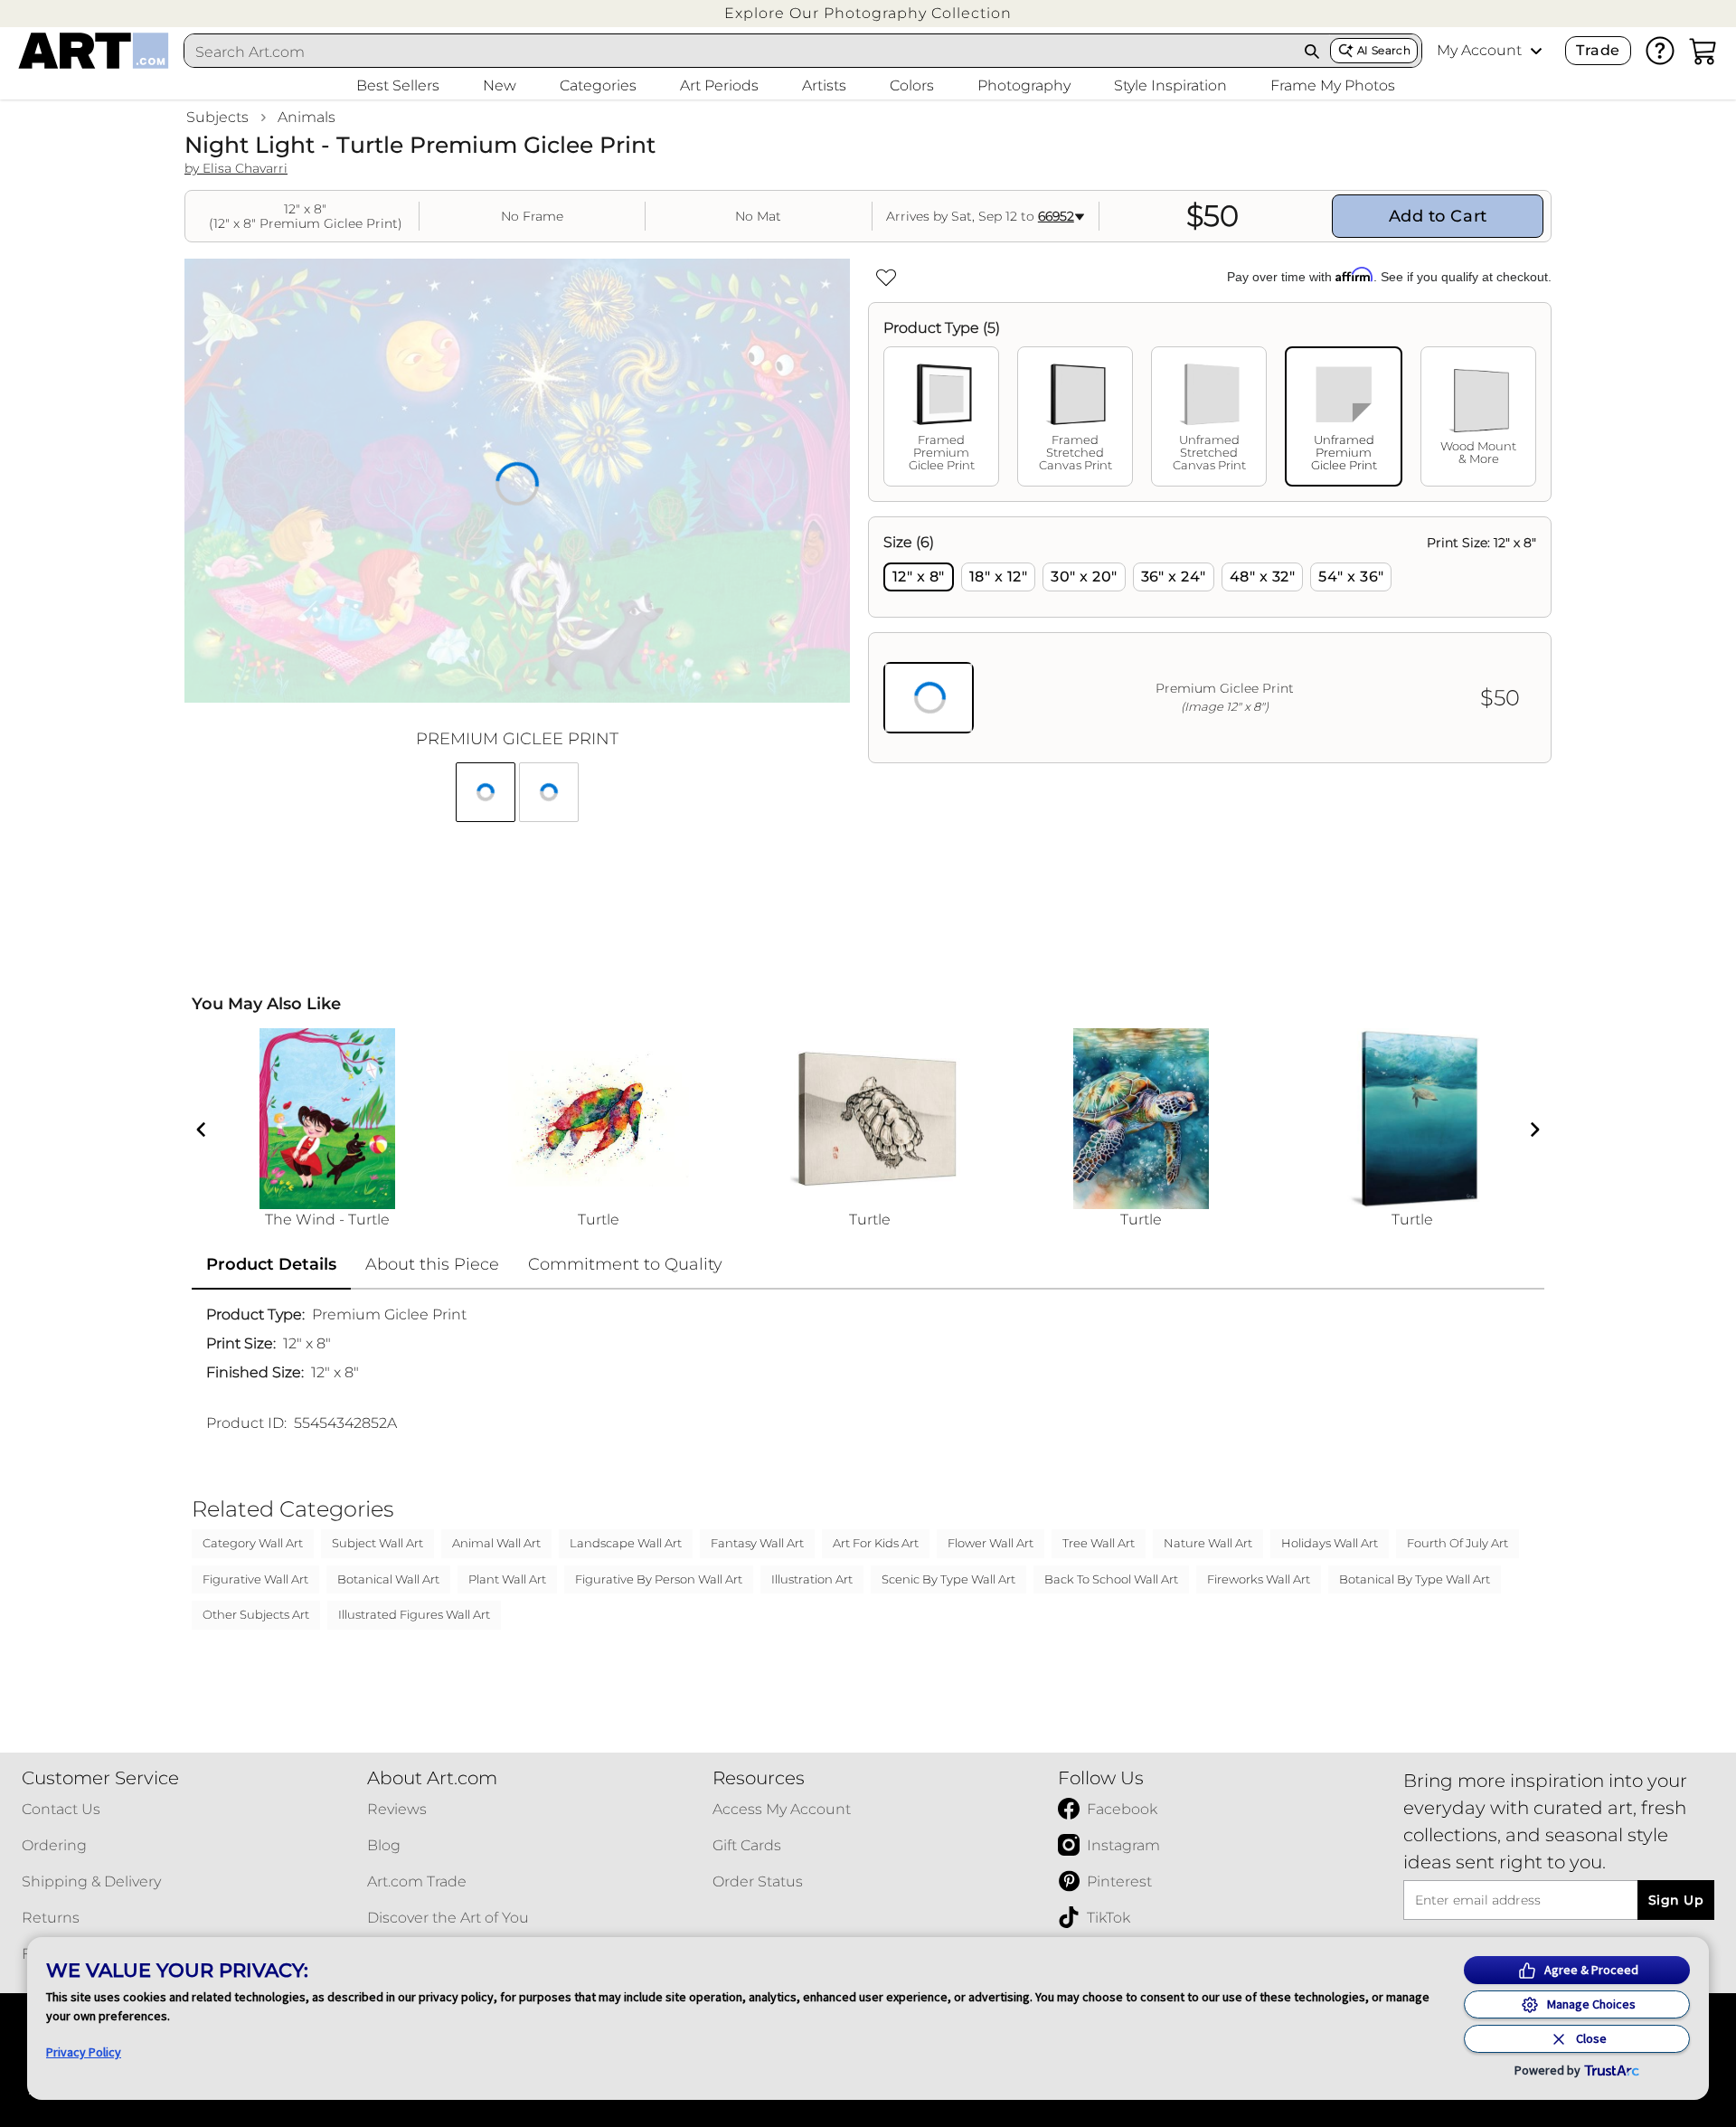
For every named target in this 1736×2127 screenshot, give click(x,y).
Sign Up (1676, 1900)
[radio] (919, 577)
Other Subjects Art (256, 1614)
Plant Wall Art (507, 1579)
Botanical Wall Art (388, 1579)
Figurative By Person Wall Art (659, 1579)
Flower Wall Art (991, 1543)
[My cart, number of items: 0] (1703, 51)
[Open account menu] (1536, 51)
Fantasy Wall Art (757, 1543)
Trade (1598, 50)
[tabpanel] (1210, 640)
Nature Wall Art (1208, 1543)
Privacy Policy (84, 2052)
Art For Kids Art (876, 1543)
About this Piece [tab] (432, 1264)
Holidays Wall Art (1330, 1543)
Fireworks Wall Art (1259, 1579)
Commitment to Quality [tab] (625, 1264)
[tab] (941, 416)
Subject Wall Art (377, 1543)
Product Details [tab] (271, 1264)
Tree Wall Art (1099, 1543)
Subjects (217, 117)
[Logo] (94, 51)
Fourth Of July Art (1458, 1543)
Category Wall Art (253, 1543)
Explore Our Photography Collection (868, 13)
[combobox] (740, 52)
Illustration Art (812, 1579)
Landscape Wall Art (626, 1543)
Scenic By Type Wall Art (948, 1579)
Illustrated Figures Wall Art (414, 1614)
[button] (868, 13)
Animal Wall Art (496, 1543)
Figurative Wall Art (255, 1579)
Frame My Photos (1333, 85)
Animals (307, 117)
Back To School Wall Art (1111, 1579)
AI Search (1384, 50)
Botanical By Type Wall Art (1415, 1579)
